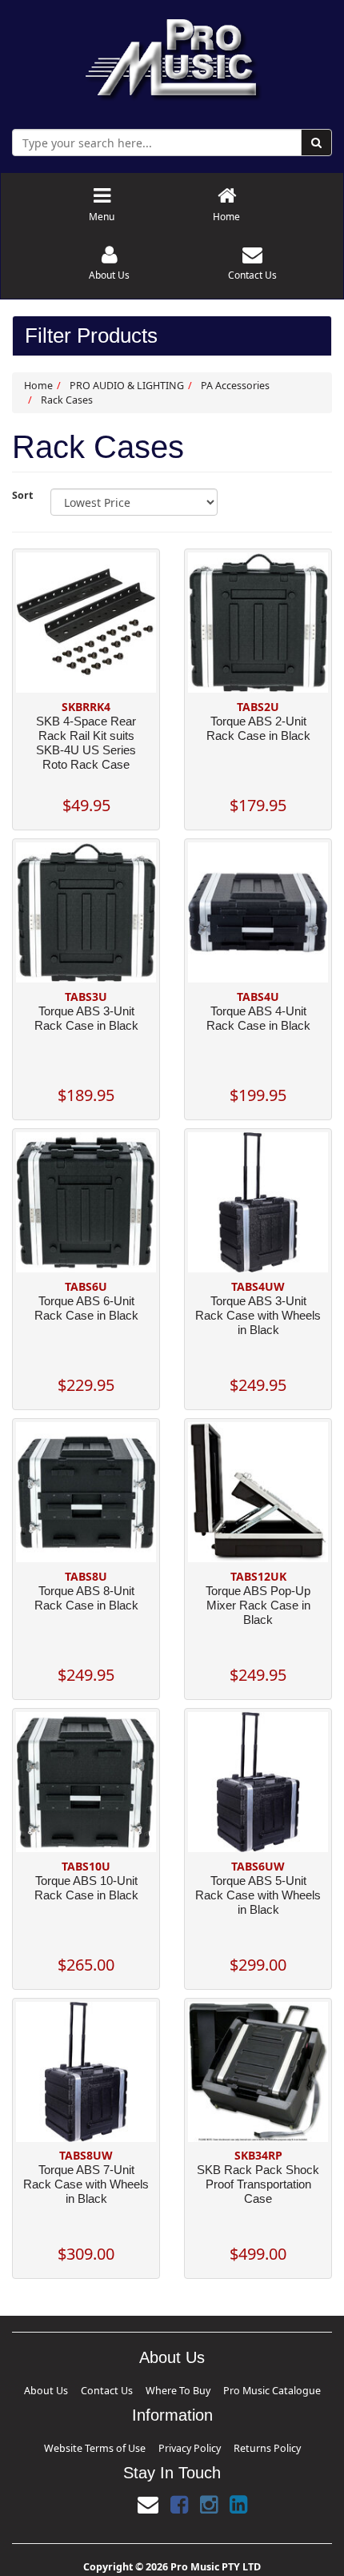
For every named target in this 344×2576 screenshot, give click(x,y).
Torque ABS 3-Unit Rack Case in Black (86, 1018)
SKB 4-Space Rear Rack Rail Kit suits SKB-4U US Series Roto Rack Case (86, 743)
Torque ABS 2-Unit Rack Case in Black (258, 728)
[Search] (316, 143)
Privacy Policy (183, 2441)
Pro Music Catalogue (230, 2388)
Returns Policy (230, 2441)
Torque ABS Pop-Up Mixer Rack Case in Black (258, 1605)
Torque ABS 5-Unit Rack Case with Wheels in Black (258, 1895)
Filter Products (91, 336)
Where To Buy (174, 2388)
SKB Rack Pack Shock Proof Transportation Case (258, 2184)
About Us (97, 2388)
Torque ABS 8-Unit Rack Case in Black (86, 1598)
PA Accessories (235, 386)
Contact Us (132, 2388)
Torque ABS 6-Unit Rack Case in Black (86, 1308)
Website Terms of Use (126, 2441)
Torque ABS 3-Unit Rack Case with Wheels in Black (258, 1315)
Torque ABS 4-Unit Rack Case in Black (258, 1018)
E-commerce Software (154, 2570)
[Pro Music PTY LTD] (172, 56)
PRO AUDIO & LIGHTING (127, 386)
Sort (22, 495)
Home (38, 386)
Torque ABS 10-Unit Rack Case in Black (86, 1888)
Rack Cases (67, 400)
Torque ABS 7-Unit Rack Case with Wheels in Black (86, 2184)
